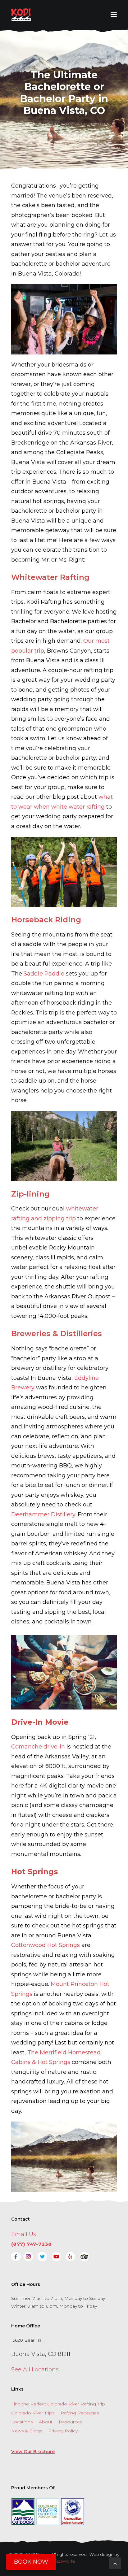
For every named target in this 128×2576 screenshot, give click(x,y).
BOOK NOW (31, 2562)
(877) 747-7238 (32, 2244)
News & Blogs (27, 2431)
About (46, 2422)
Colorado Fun (95, 124)
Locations (22, 2422)
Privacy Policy (63, 2431)
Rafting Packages (80, 2413)
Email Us (24, 2234)
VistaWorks (64, 2561)
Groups (64, 128)
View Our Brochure (33, 2452)
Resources (70, 2422)
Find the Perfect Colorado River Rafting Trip (58, 2404)
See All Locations (35, 2370)
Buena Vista (69, 124)
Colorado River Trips (33, 2413)
